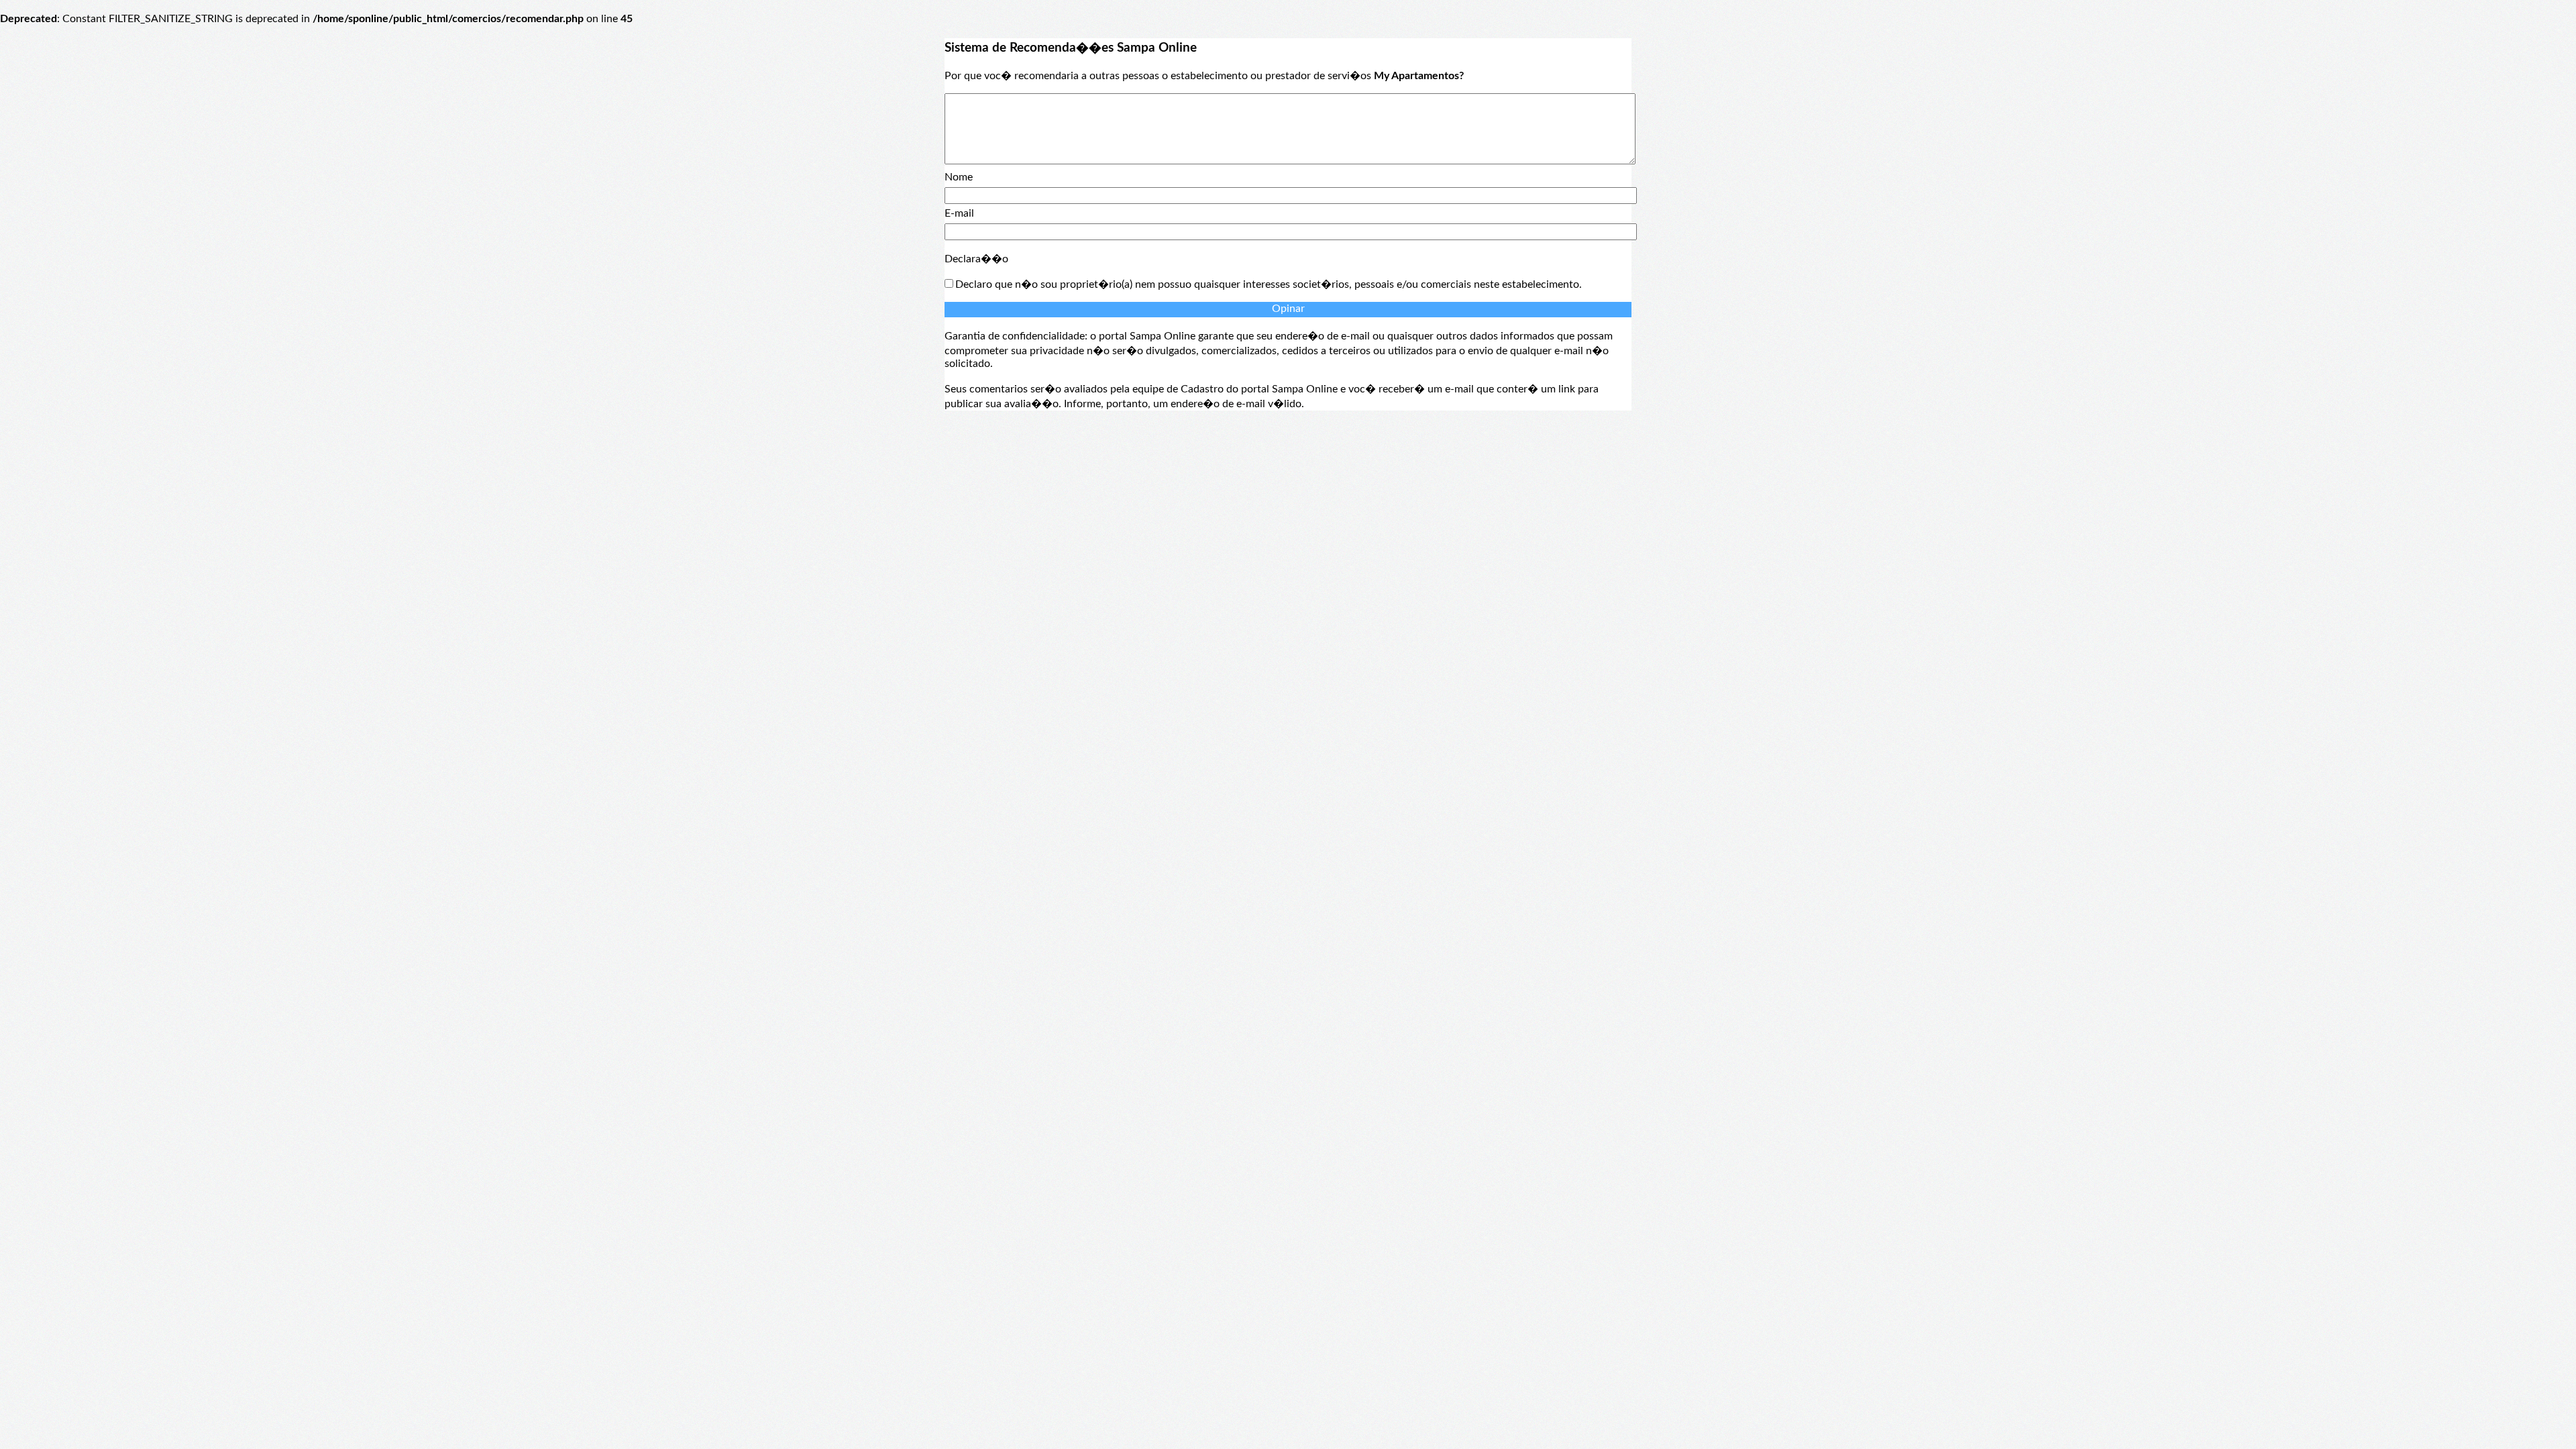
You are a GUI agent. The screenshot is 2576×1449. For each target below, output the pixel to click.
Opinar (1288, 309)
